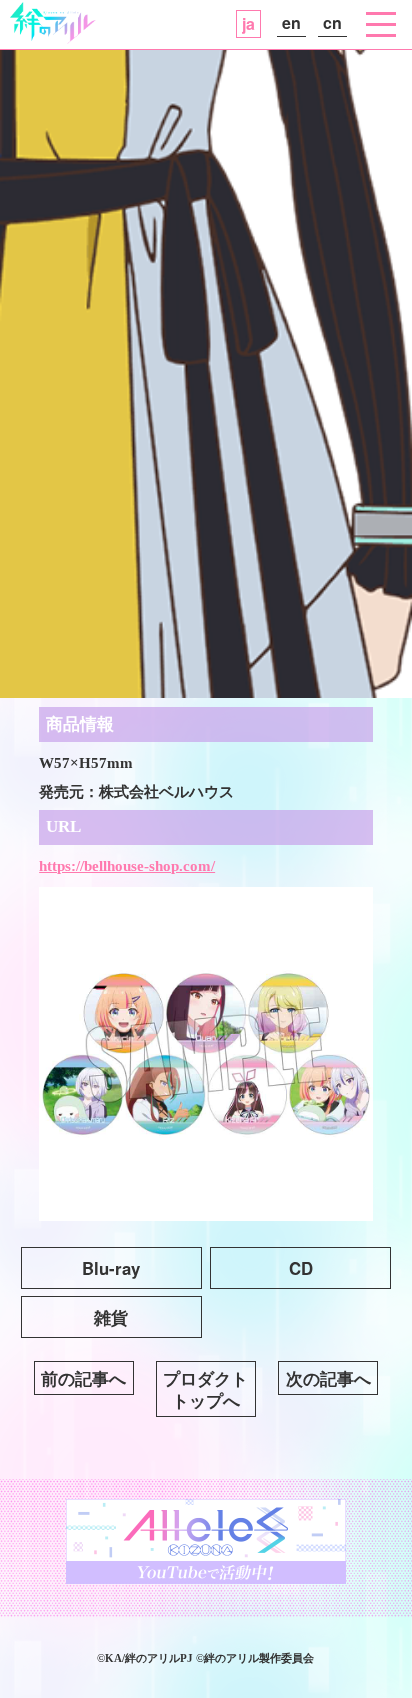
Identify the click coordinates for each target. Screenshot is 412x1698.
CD (301, 1268)
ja (248, 23)
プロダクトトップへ (205, 1389)
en (291, 22)
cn (332, 22)
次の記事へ (328, 1378)
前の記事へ (83, 1378)
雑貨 (111, 1317)
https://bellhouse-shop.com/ (127, 865)
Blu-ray (111, 1268)
